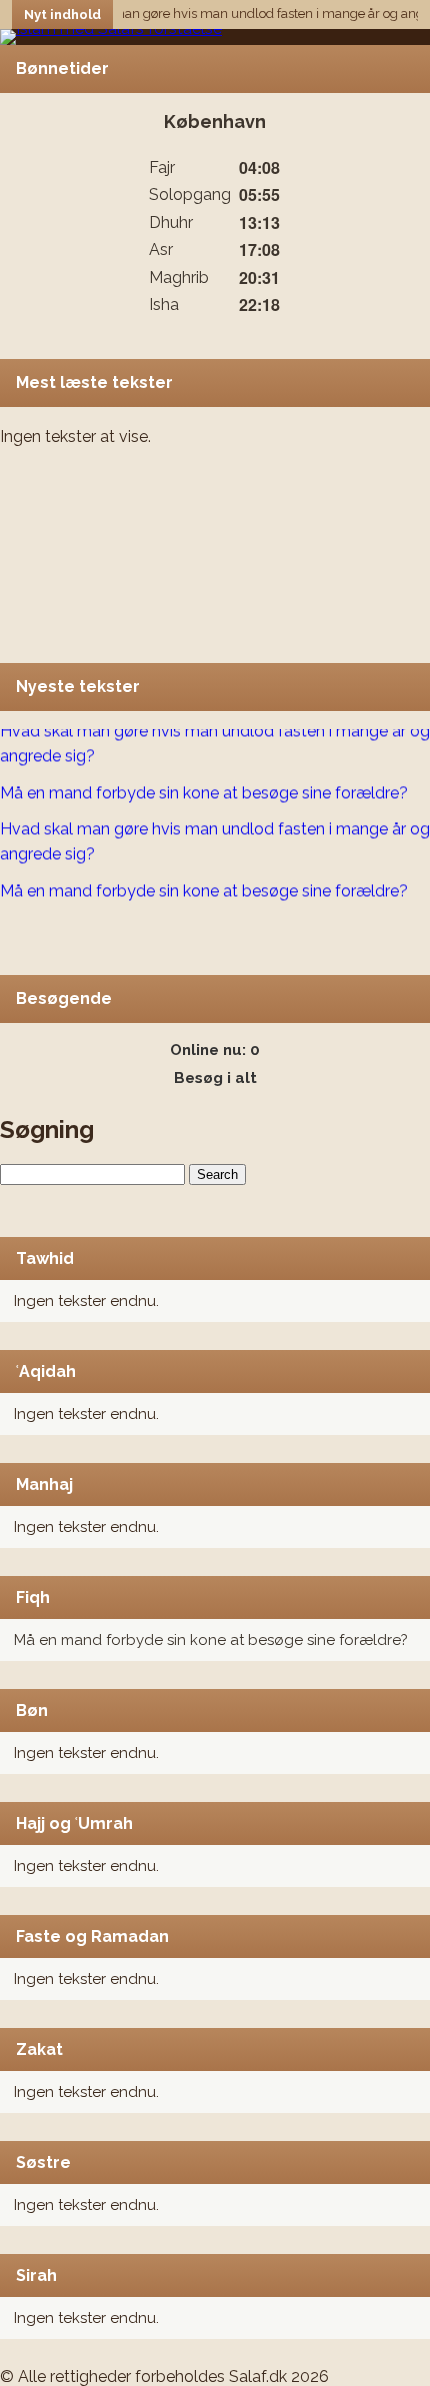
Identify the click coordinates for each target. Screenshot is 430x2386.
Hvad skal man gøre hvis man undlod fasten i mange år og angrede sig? (215, 739)
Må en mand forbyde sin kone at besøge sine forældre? (211, 1640)
